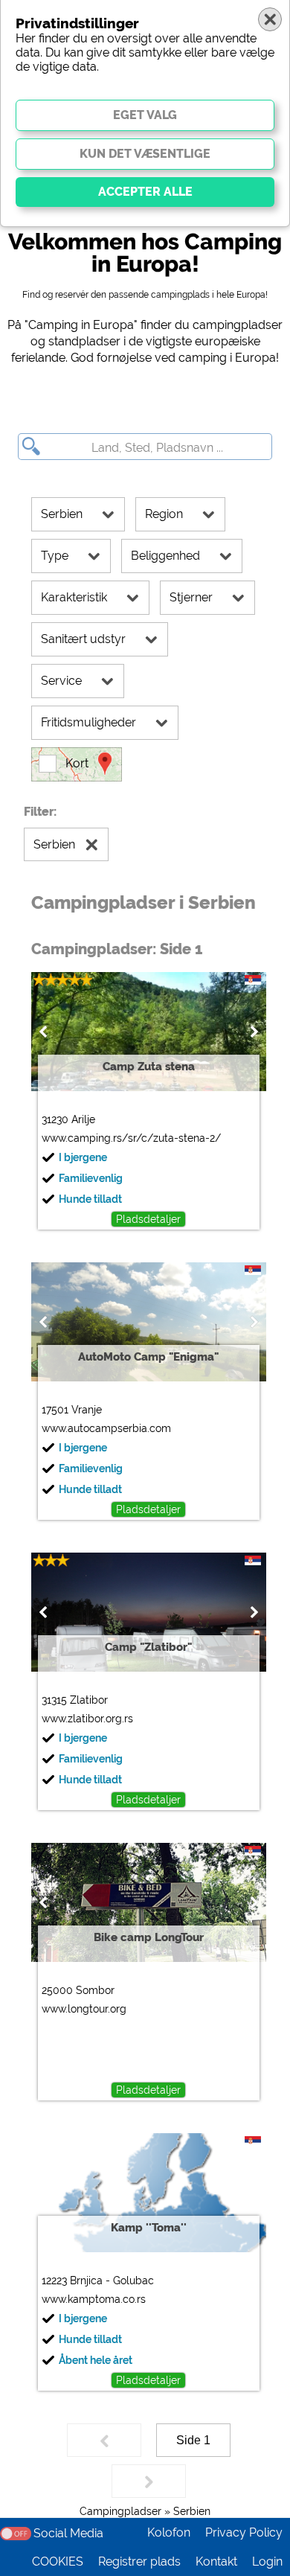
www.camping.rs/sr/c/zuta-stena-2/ (131, 1138)
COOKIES (58, 2561)
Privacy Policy (244, 2532)
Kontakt (216, 2561)
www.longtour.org (84, 2009)
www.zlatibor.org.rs (87, 1719)
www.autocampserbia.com (106, 1428)
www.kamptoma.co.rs (94, 2299)
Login (267, 2561)
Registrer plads (139, 2561)
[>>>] (149, 2481)
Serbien (192, 2511)
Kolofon (169, 2532)
